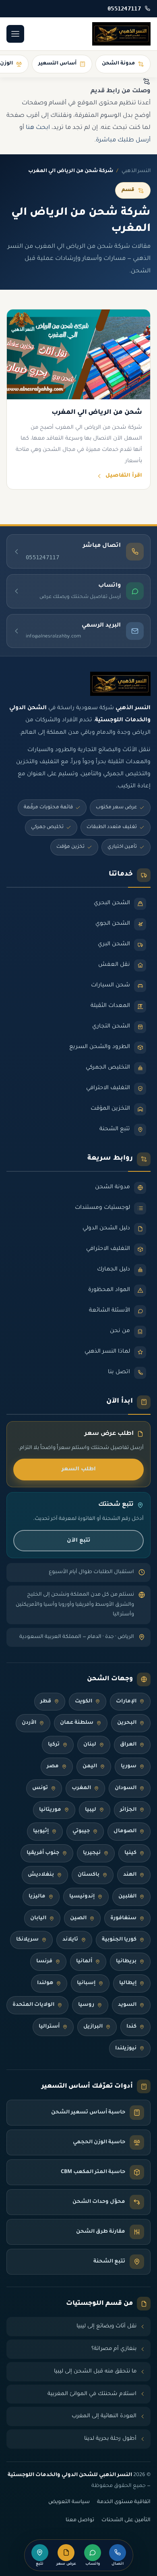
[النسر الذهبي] (121, 34)
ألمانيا (84, 1962)
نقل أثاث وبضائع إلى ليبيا (106, 2326)
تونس (40, 1788)
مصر (53, 1766)
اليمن (90, 1766)
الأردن (29, 1723)
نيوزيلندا (126, 2049)
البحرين (127, 1723)
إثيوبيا (41, 1831)
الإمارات (126, 1702)
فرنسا (44, 1962)
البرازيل (93, 2027)
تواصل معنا (80, 2520)
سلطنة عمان (77, 1723)
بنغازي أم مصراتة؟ (114, 2349)
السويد (127, 2005)
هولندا (45, 1983)
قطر (46, 1702)
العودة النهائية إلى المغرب (104, 2416)
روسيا (86, 2005)
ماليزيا (37, 1897)
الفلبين (127, 1897)
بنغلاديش (41, 1875)
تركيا (54, 1745)
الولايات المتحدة (33, 2005)
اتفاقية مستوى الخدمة (124, 2502)
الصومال (125, 1831)
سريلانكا (27, 1940)
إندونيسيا (82, 1897)
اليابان (38, 1918)
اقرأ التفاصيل (124, 476)
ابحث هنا (38, 128)
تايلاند (70, 1940)
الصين (78, 1918)
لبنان (90, 1745)
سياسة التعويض (69, 2502)
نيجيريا (92, 1853)
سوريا (129, 1766)
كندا (131, 2027)
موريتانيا (50, 1810)
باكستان (89, 1875)
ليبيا (91, 1810)
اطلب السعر (79, 1469)
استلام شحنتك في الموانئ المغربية (92, 2394)
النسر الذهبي (136, 171)
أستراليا (49, 2027)
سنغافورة (123, 1918)
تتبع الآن (78, 1541)
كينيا (130, 1853)
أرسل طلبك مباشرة (123, 140)
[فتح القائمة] (15, 34)
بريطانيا (126, 1962)
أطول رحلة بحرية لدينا (110, 2439)
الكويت (84, 1702)
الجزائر (128, 1810)
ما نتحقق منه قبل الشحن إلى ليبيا (95, 2372)
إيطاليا (128, 1983)
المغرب (81, 1788)
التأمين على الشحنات (126, 2520)
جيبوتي (81, 1831)
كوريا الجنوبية (119, 1940)
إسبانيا (86, 1983)
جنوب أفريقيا (43, 1853)
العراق (128, 1745)
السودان (126, 1788)
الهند (130, 1875)
